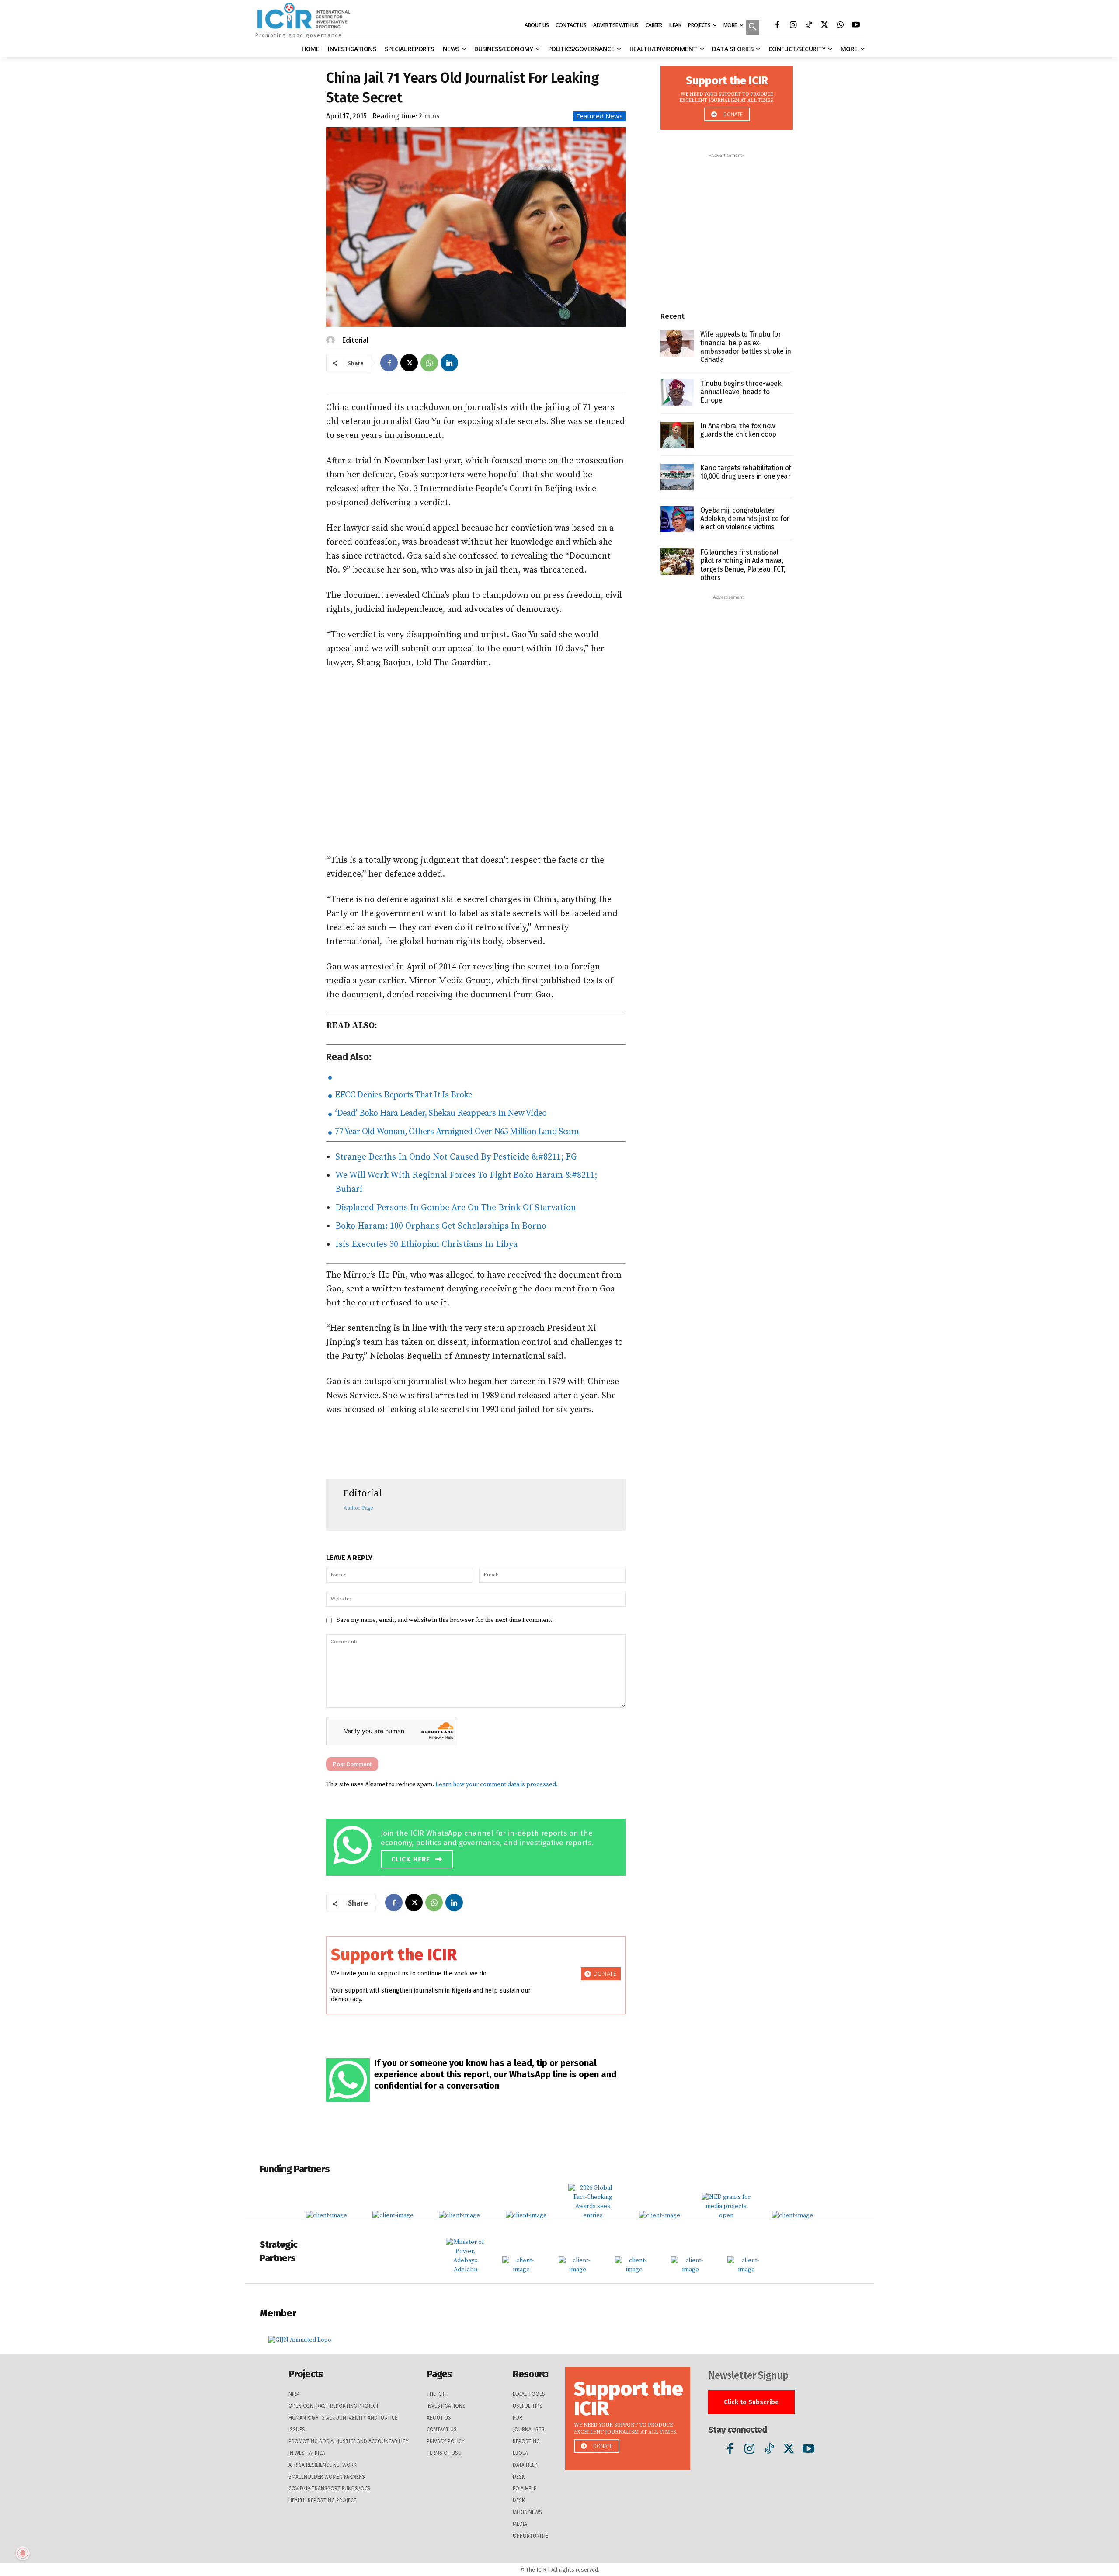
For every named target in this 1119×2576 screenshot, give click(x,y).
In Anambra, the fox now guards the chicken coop (738, 430)
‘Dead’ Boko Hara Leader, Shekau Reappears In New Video (440, 1113)
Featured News (599, 116)
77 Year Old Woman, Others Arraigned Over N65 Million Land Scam (456, 1132)
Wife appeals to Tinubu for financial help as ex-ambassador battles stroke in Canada (746, 347)
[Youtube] (856, 26)
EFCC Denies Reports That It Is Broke (403, 1095)
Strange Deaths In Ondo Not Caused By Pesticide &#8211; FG (456, 1157)
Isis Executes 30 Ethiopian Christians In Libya (426, 1245)
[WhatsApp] (840, 26)
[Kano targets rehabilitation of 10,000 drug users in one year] (677, 477)
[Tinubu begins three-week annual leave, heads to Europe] (677, 393)
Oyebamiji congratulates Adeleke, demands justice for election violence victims (745, 519)
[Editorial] (332, 340)
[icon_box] (478, 1846)
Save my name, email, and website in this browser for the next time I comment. (445, 1620)
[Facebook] (777, 26)
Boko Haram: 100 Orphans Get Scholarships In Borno (441, 1226)
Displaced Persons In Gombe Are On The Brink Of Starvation (456, 1208)
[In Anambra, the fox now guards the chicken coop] (677, 435)
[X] (824, 26)
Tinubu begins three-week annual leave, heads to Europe (741, 392)
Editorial (355, 340)
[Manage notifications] (23, 2553)
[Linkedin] (449, 363)
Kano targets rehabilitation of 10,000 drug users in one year (746, 472)
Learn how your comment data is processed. (497, 1784)
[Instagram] (793, 26)
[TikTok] (809, 26)
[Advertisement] (476, 762)
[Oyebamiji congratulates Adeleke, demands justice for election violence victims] (677, 519)
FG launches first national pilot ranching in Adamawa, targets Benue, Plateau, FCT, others (743, 565)
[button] (753, 28)
